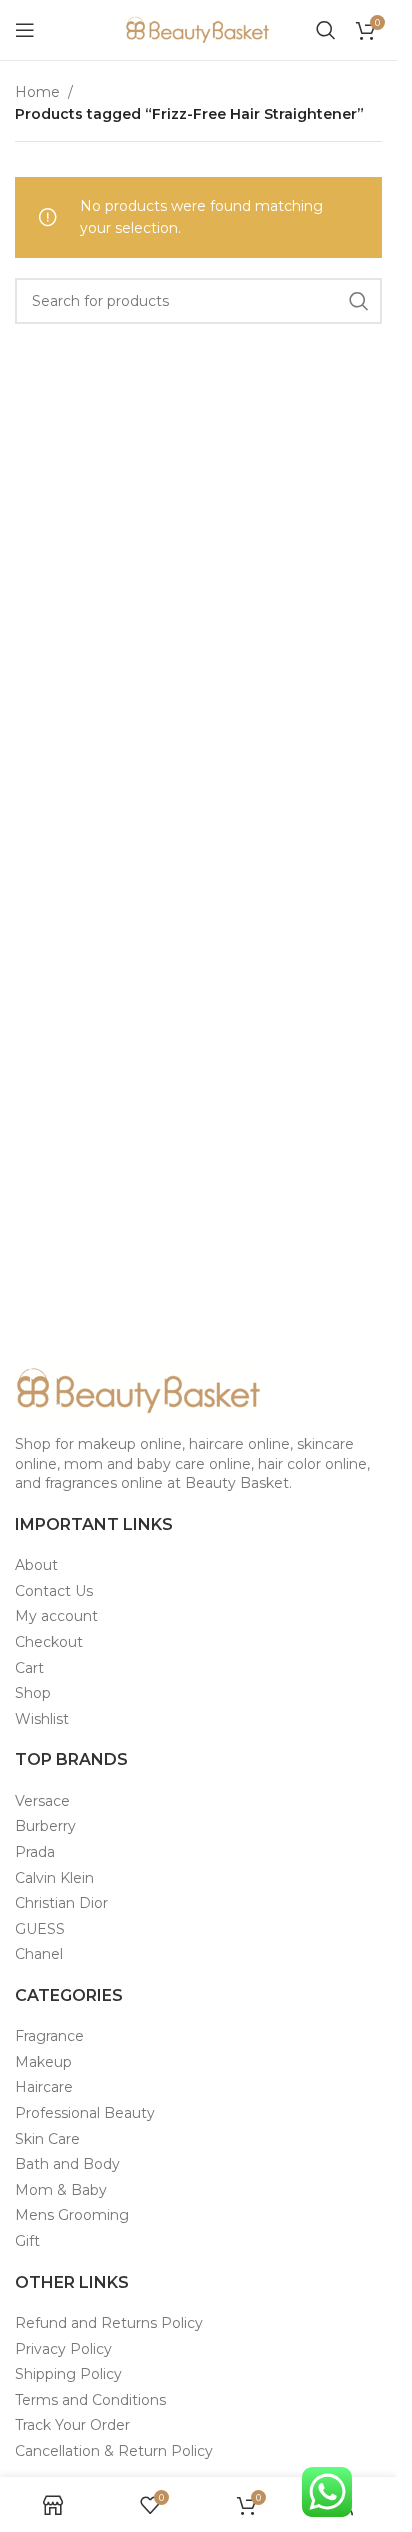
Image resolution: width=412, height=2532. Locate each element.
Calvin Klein (54, 1878)
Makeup (43, 2062)
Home (37, 92)
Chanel (39, 1954)
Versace (42, 1801)
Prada (35, 1852)
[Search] (326, 30)
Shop (33, 1693)
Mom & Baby (61, 2190)
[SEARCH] (359, 301)
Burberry (45, 1826)
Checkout (49, 1642)
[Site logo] (199, 29)
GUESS (40, 1929)
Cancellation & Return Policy (114, 2451)
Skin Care (47, 2139)
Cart (29, 1668)
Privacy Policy (63, 2349)
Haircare (44, 2087)
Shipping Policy (68, 2374)
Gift (27, 2241)
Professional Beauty (85, 2113)
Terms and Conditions (90, 2400)
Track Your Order (72, 2425)
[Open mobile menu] (25, 30)
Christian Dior (61, 1903)
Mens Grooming (72, 2215)
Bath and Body (67, 2164)
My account (56, 1616)
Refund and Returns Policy (109, 2323)
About (36, 1565)
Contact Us (54, 1591)
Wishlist (42, 1719)
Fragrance (49, 2036)
